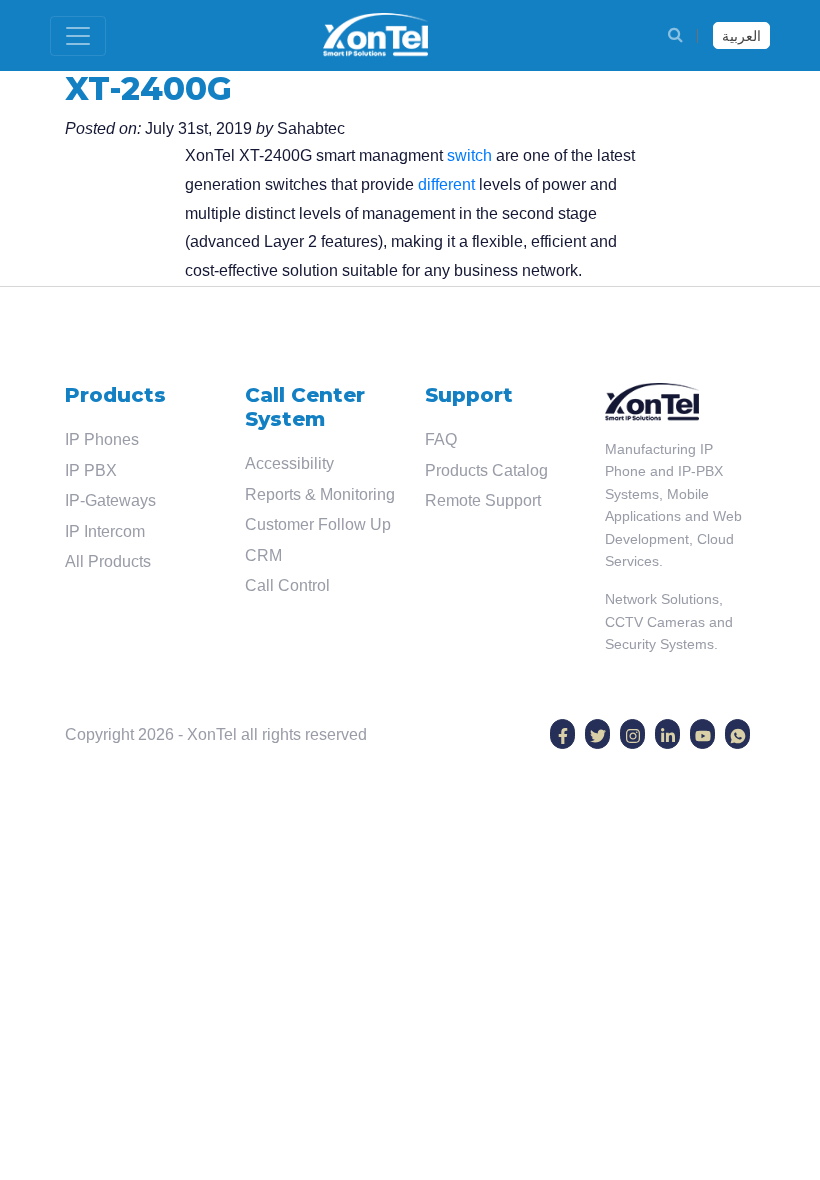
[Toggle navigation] (78, 36)
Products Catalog (486, 470)
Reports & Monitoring (320, 494)
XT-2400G (148, 88)
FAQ (441, 439)
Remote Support (483, 500)
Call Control (287, 585)
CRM (263, 555)
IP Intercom (105, 531)
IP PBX (91, 470)
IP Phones (102, 439)
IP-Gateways (110, 500)
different (446, 184)
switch (469, 155)
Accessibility (289, 463)
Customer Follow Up (318, 524)
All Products (108, 561)
